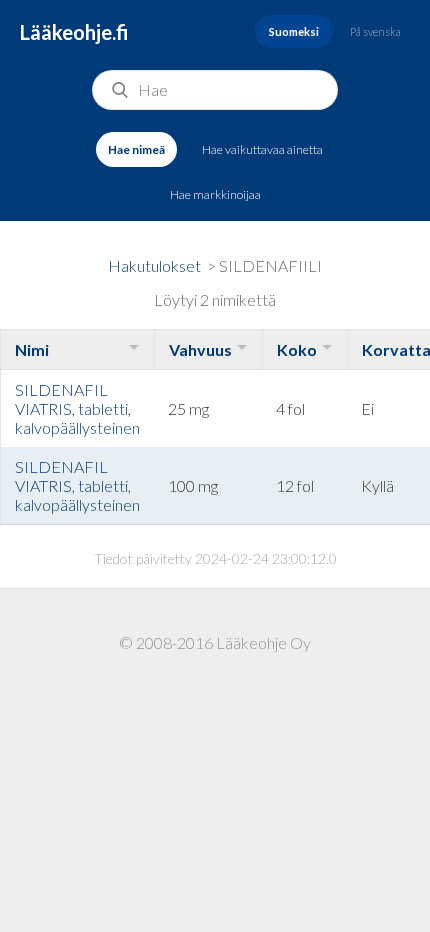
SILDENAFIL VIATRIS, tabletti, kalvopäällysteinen (77, 408)
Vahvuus (200, 349)
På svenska (375, 31)
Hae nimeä (136, 149)
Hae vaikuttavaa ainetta (262, 149)
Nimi (32, 349)
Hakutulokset (154, 265)
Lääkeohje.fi (74, 32)
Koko (297, 349)
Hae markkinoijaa (215, 194)
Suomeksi (294, 31)
